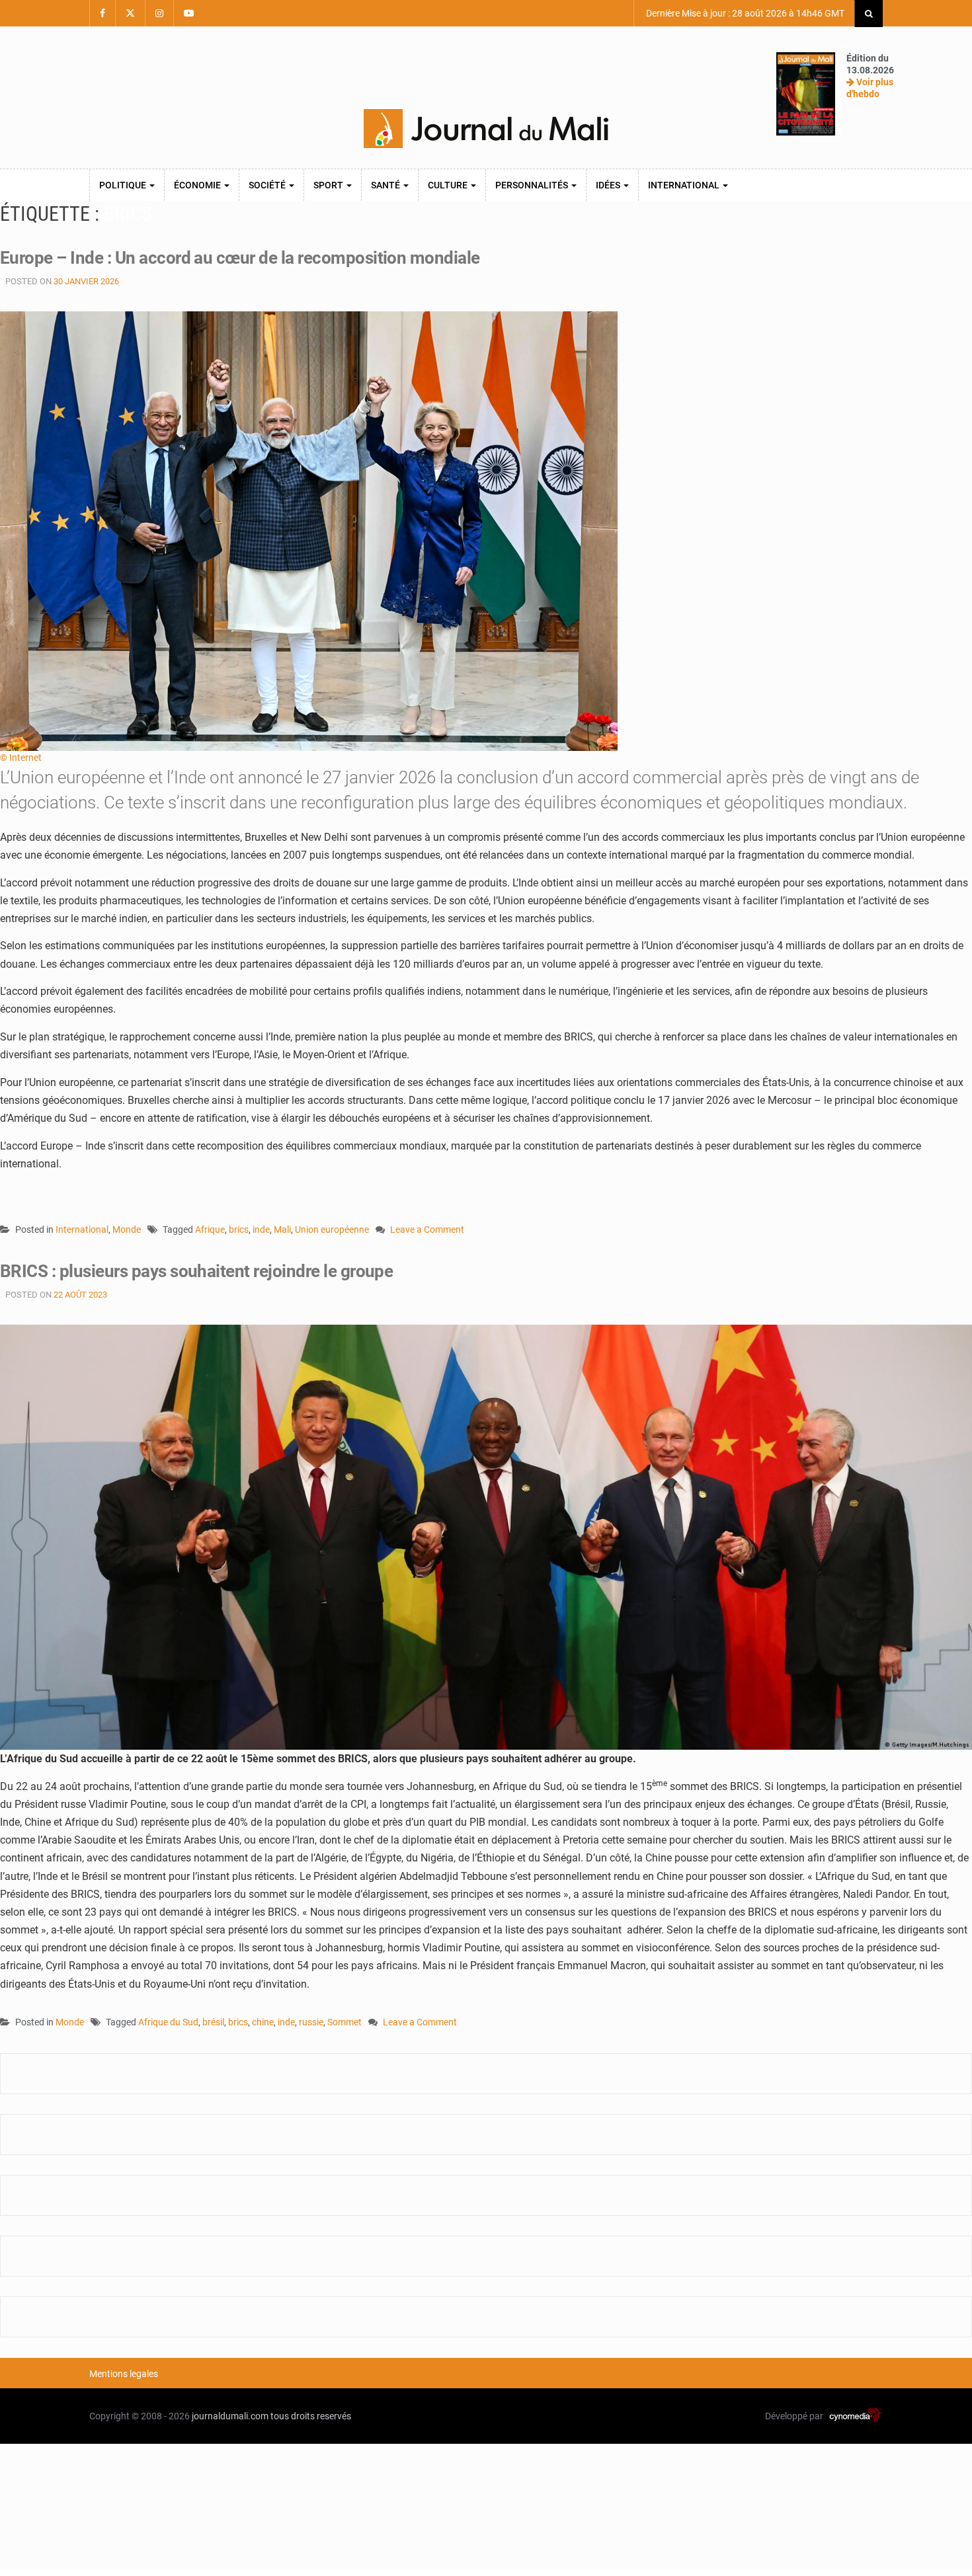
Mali (282, 1229)
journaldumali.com (230, 2416)
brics (239, 1229)
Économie (198, 185)
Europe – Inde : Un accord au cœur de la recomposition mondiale (240, 258)
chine (263, 2022)
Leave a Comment (427, 1230)
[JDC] (486, 129)
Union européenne (332, 1229)
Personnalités (533, 185)
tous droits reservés (311, 2416)
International (685, 185)
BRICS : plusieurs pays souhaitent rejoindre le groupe (196, 1271)
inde (261, 1229)
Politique (124, 185)
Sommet (344, 2022)
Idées (609, 185)
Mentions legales (124, 2374)
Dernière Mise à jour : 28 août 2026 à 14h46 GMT (744, 13)
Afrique (210, 1229)
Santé (386, 185)
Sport (329, 185)
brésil (213, 2022)
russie (311, 2022)
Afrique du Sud (168, 2022)
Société (268, 185)
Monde (127, 1229)
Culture (449, 185)
